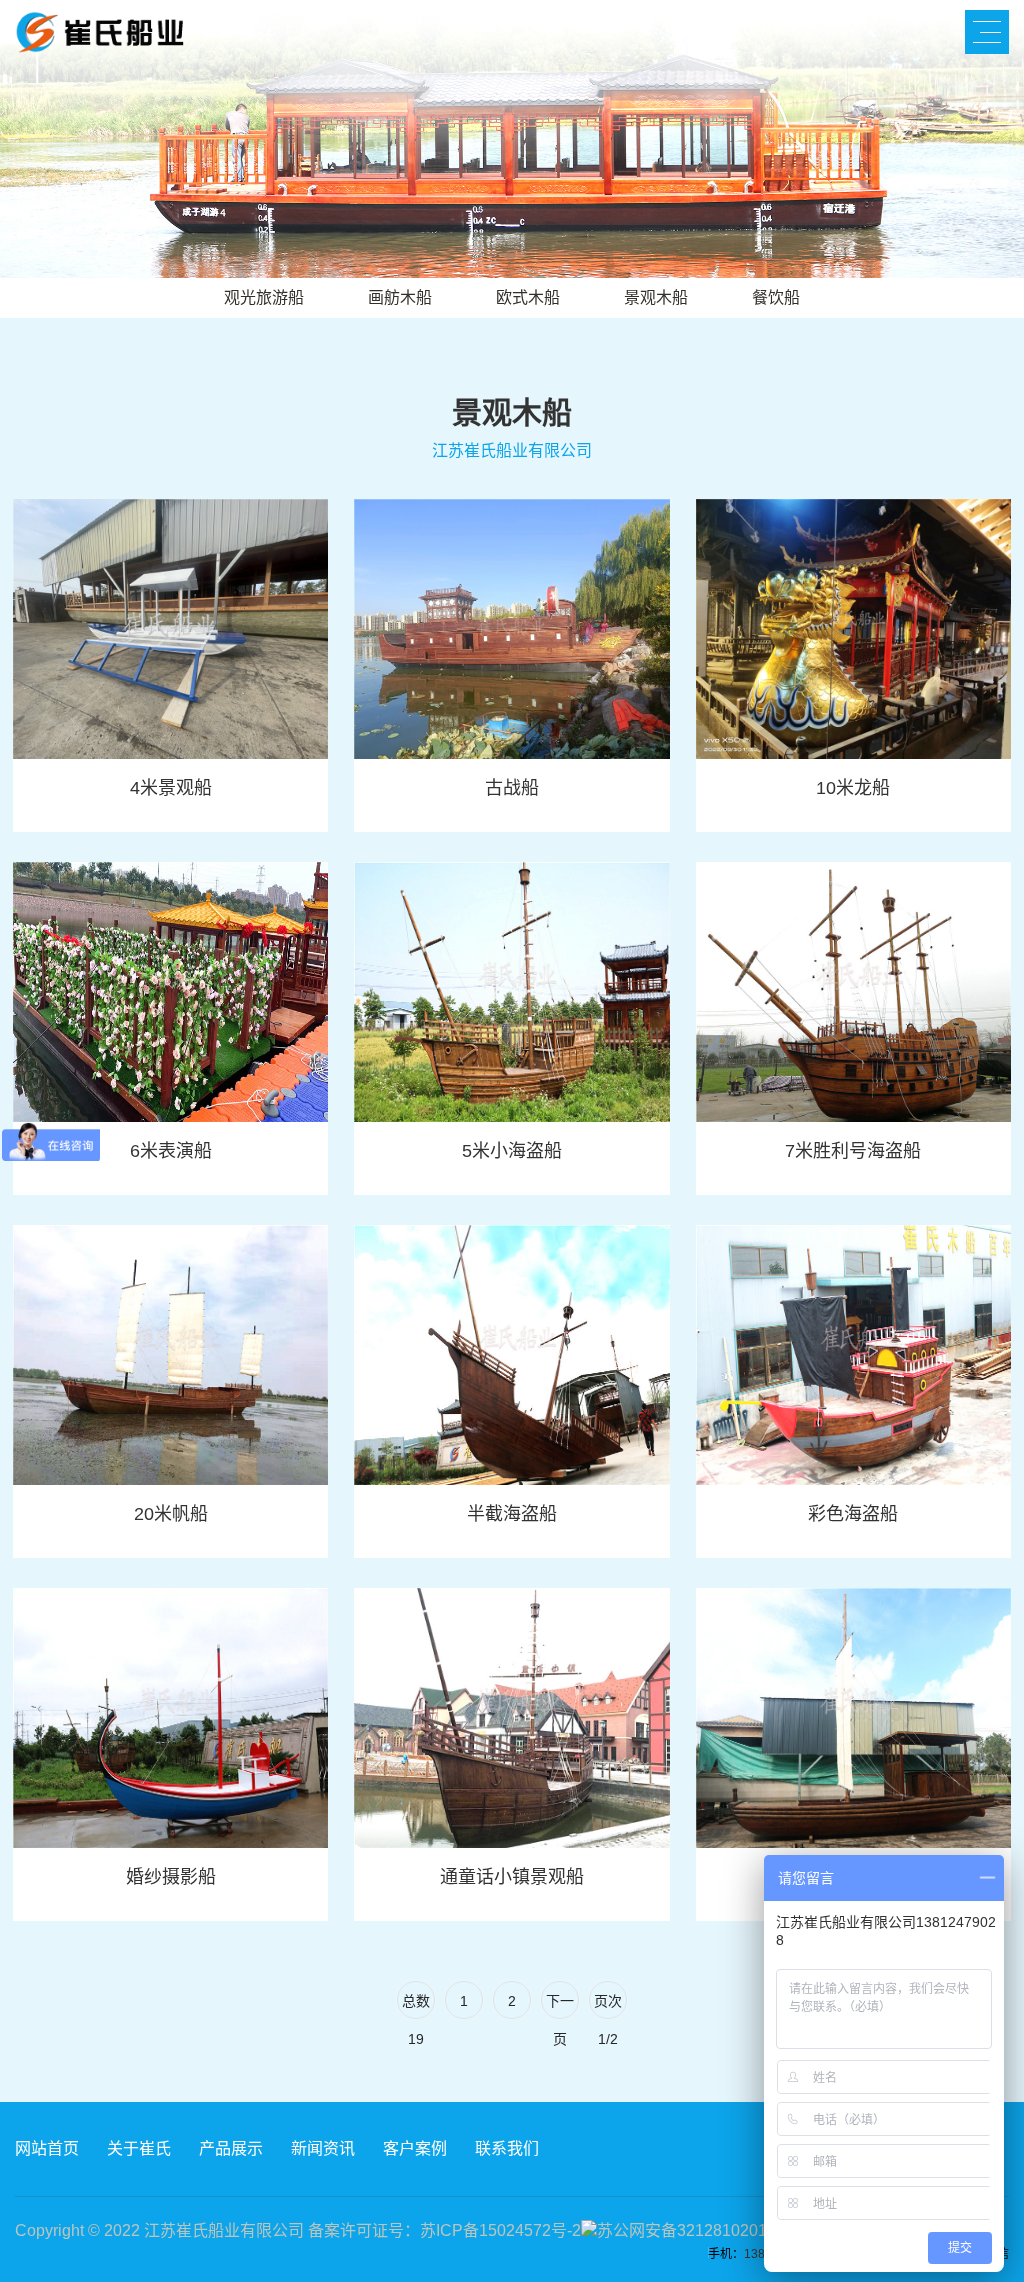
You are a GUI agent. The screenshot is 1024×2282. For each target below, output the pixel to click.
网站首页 (47, 2148)
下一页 (560, 2006)
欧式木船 (528, 297)
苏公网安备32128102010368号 (708, 2230)
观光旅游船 (264, 297)
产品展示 (231, 2148)
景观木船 (656, 297)
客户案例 (415, 2148)
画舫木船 (400, 297)
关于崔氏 (139, 2148)
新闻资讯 (323, 2148)
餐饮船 (776, 297)
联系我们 (507, 2148)
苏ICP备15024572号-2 (500, 2230)
